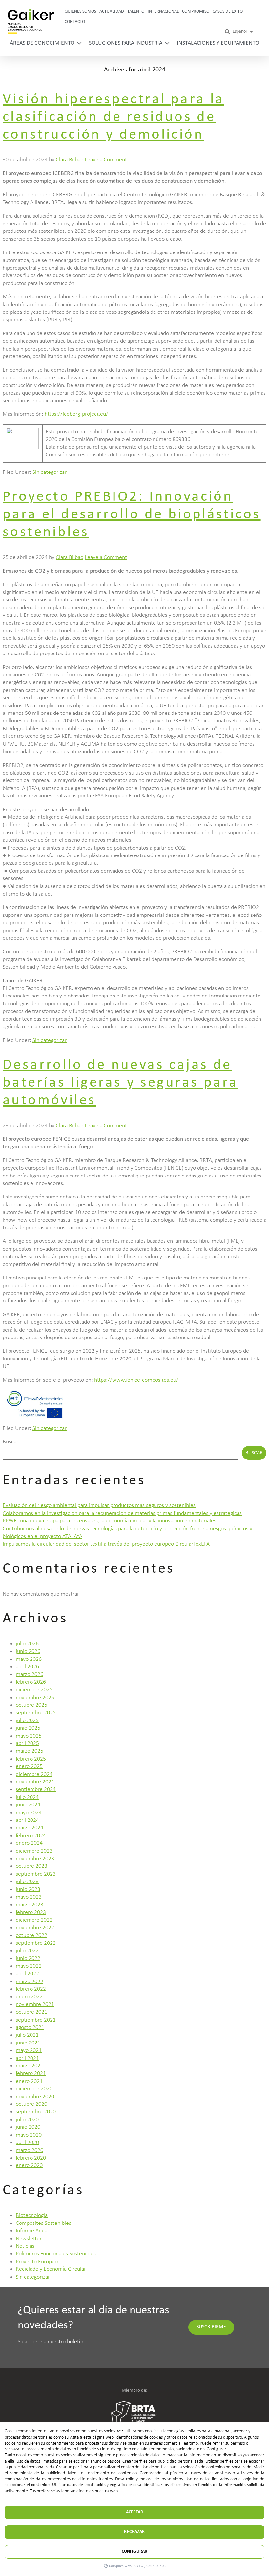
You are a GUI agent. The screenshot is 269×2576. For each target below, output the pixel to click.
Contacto (75, 22)
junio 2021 (28, 2043)
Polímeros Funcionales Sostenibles (56, 2254)
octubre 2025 (31, 1705)
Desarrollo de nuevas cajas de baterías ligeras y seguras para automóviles (120, 1083)
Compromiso (196, 12)
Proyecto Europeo (37, 2262)
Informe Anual (32, 2231)
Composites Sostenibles (43, 2223)
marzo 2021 (30, 2066)
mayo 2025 (29, 1736)
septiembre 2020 (36, 2112)
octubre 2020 (31, 2104)
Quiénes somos (80, 12)
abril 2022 (27, 1974)
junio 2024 (28, 1805)
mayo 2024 (29, 1813)
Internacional (163, 12)
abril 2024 (27, 1820)
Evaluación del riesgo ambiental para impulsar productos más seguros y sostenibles (99, 1506)
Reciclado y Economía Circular (51, 2269)
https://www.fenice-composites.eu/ (136, 1380)
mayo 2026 (29, 1659)
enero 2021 (29, 2081)
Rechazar (134, 2532)
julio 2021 (27, 2035)
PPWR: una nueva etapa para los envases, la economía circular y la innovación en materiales (109, 1521)
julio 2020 (27, 2120)
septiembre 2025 (36, 1713)
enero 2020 (29, 2166)
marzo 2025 (30, 1751)
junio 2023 (28, 1890)
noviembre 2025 (35, 1698)
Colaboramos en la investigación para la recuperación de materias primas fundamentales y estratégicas (122, 1513)
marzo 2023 (30, 1905)
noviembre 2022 (35, 1928)
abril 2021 (27, 2058)
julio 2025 (27, 1721)
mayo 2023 (29, 1897)
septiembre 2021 (36, 2020)
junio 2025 (28, 1728)
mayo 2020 (29, 2135)
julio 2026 (27, 1644)
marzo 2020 (30, 2151)
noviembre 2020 (35, 2097)
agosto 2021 (30, 2028)
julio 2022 (27, 1951)
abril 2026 (27, 1667)
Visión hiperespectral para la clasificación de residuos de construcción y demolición (114, 117)
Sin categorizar (50, 472)
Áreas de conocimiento (42, 43)
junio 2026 (28, 1651)
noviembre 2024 (35, 1782)
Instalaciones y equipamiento (218, 43)
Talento (136, 12)
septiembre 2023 (36, 1874)
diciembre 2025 (34, 1690)
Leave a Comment (106, 160)
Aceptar (134, 2512)
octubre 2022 (31, 1935)
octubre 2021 (31, 2012)
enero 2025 (29, 1767)
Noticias (25, 2246)
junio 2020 (28, 2127)
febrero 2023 (31, 1912)
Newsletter (29, 2239)
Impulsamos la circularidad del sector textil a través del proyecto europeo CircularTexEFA (106, 1544)
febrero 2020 (31, 2158)
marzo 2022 (30, 1982)
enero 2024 (29, 1843)
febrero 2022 (31, 1989)
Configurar (134, 2552)
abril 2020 (27, 2143)
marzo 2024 (30, 1828)
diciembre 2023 (34, 1851)
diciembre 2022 (34, 1920)
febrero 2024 (31, 1836)
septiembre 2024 (36, 1790)
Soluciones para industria (126, 43)
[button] (228, 32)
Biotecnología (32, 2215)
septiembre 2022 (36, 1943)
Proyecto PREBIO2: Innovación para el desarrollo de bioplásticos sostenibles (132, 515)
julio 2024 (27, 1797)
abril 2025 (27, 1744)
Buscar (10, 1442)
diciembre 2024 (34, 1774)
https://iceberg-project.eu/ (76, 414)
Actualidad (112, 12)
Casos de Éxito (228, 12)
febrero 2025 (31, 1759)
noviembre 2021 (35, 2005)
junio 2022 (28, 1958)
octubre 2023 (31, 1866)
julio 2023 (27, 1882)
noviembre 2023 (35, 1859)
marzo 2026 (30, 1674)
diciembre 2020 (34, 2089)
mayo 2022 (29, 1966)
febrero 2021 (31, 2073)
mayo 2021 (29, 2051)
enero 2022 (29, 1997)
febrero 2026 (31, 1682)
